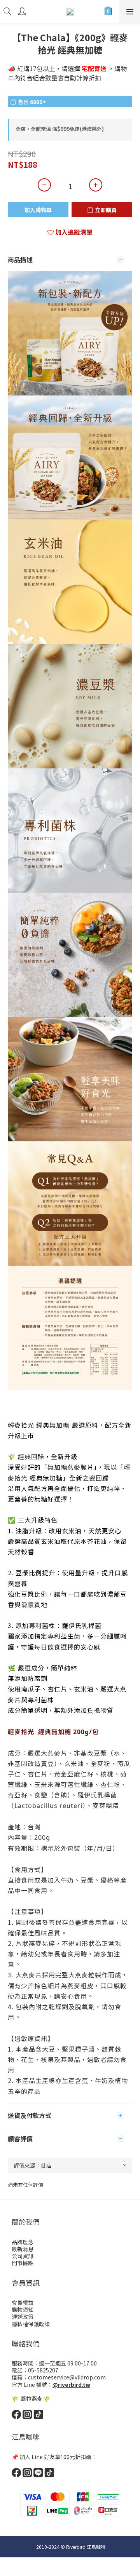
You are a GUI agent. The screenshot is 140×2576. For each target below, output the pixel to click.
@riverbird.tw (71, 2384)
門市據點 (23, 2263)
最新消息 (23, 2249)
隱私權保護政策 (31, 2324)
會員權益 (23, 2303)
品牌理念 (23, 2242)
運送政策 (23, 2316)
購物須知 (23, 2310)
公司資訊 (23, 2256)
